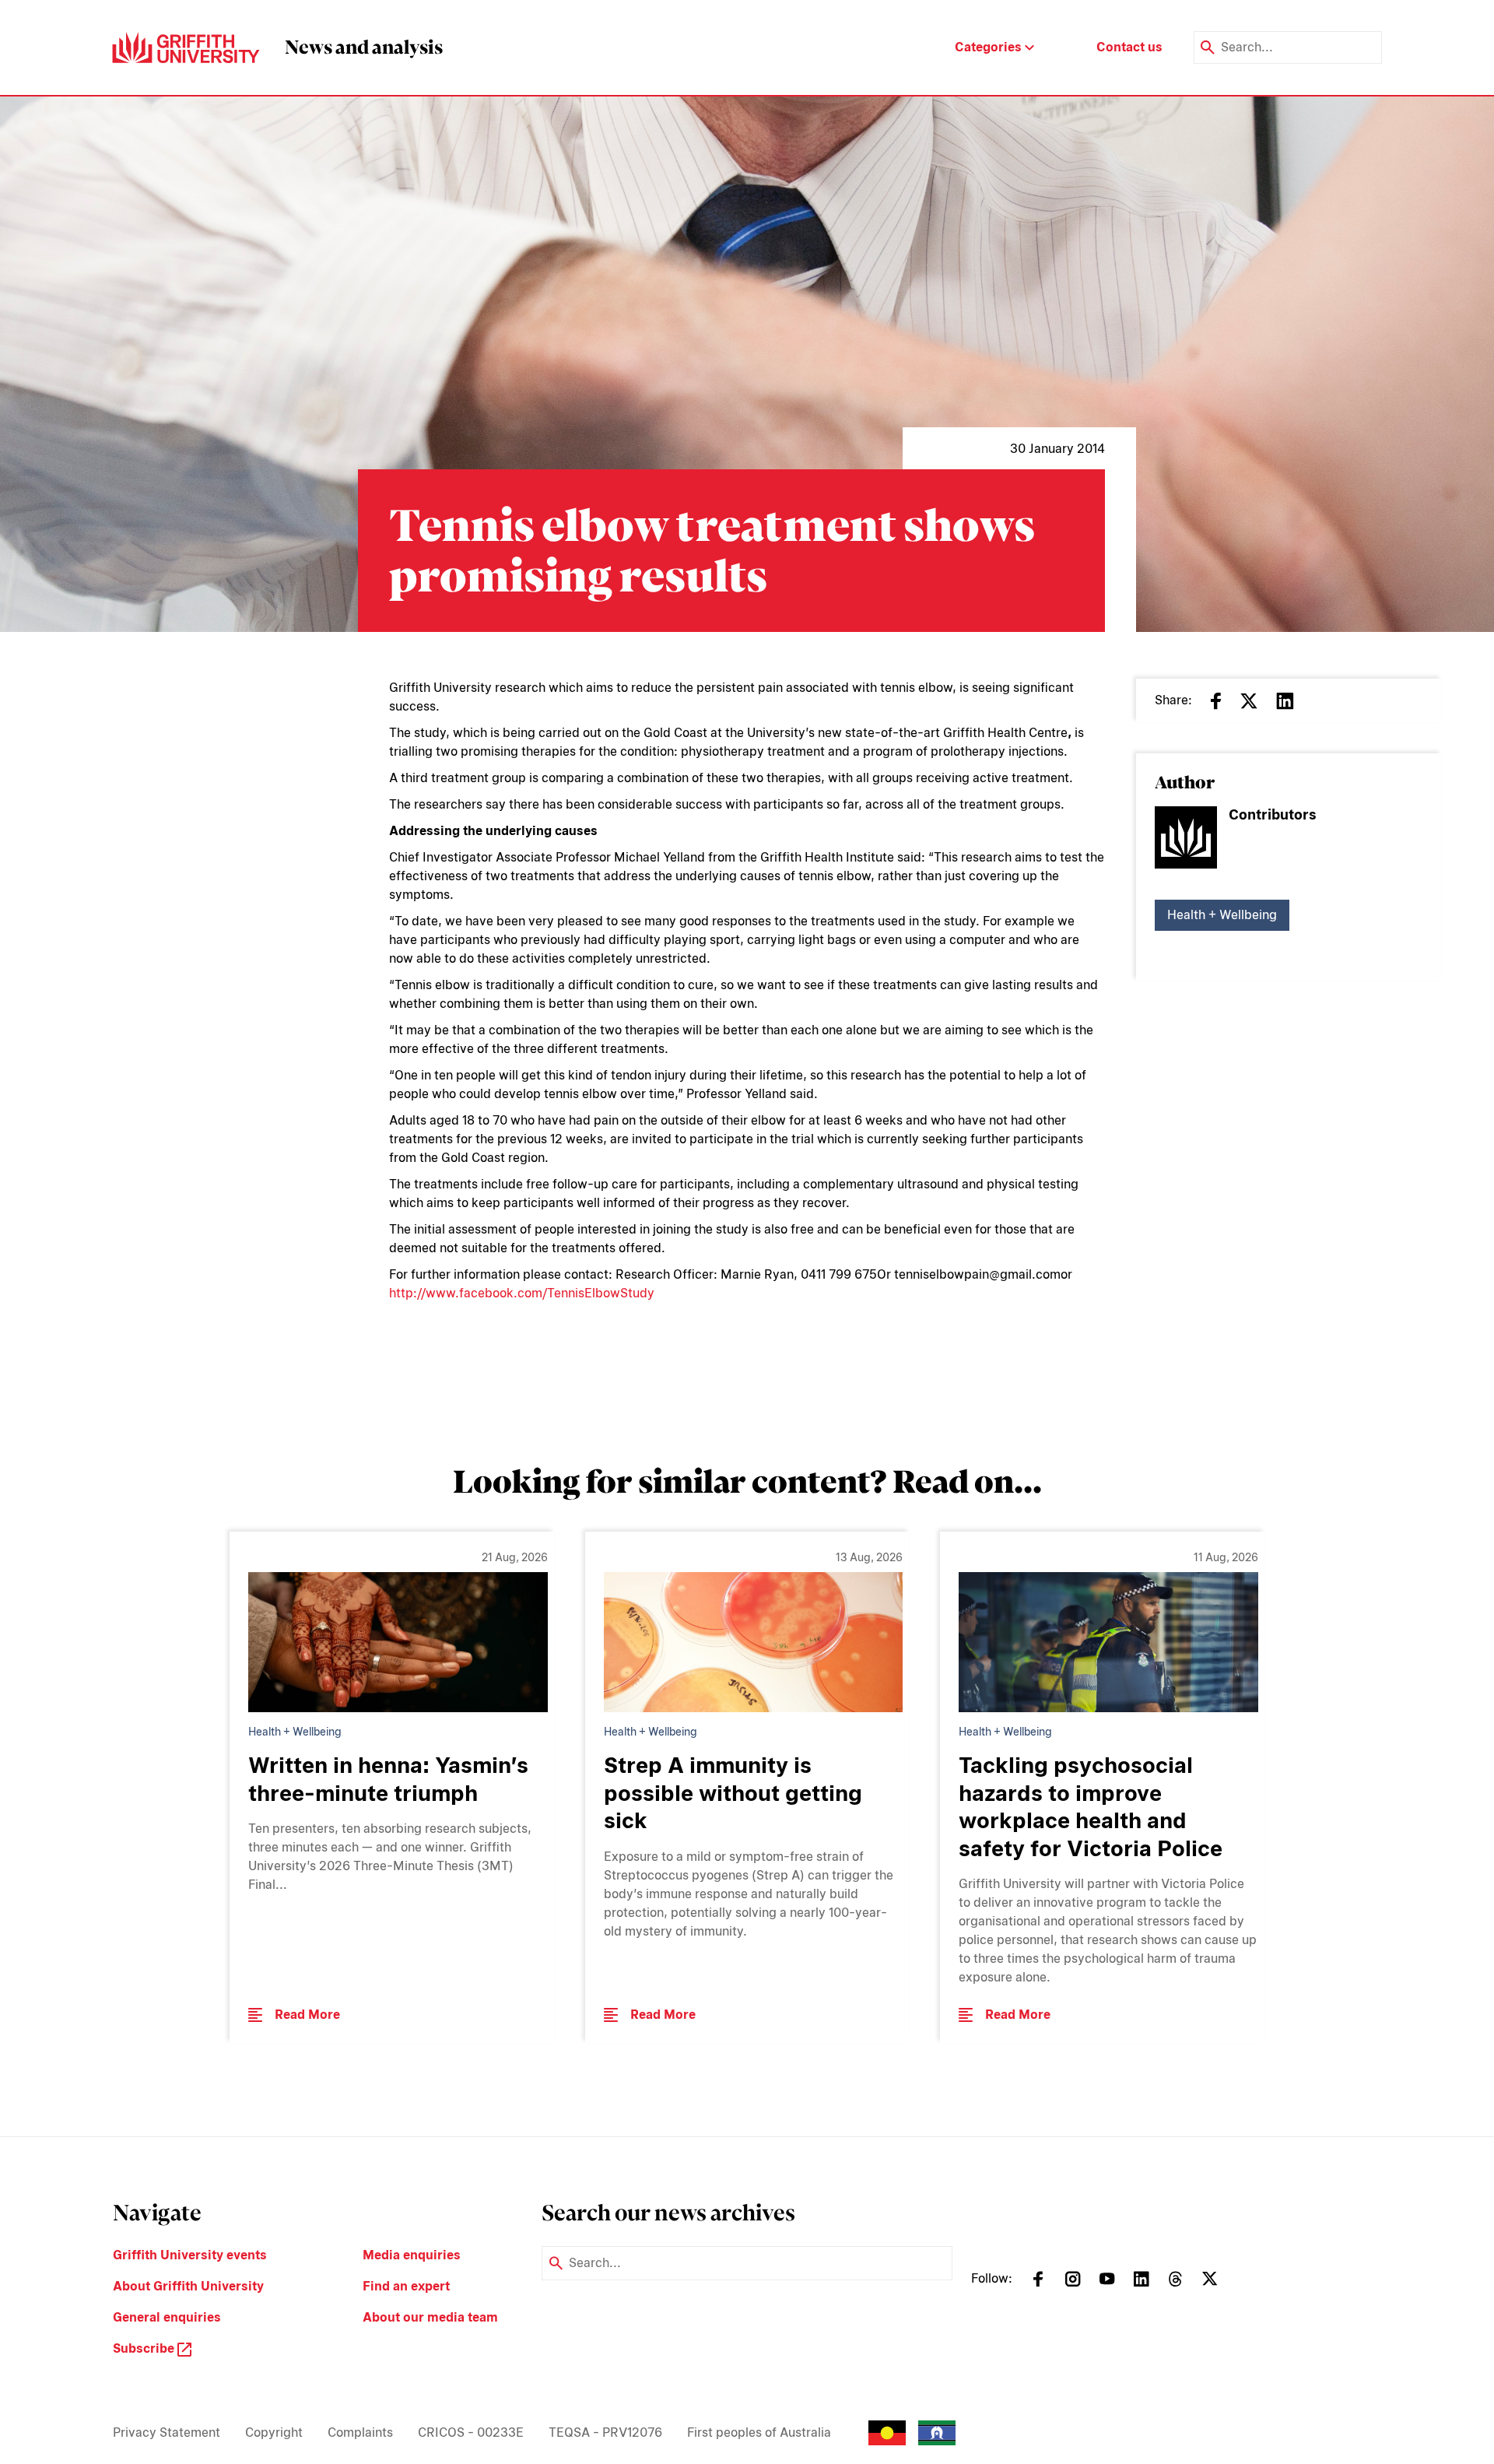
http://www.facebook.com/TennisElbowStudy (522, 1293)
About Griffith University (188, 2286)
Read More (307, 2015)
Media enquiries (412, 2255)
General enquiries (167, 2317)
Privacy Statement (167, 2432)
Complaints (360, 2432)
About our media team (430, 2317)
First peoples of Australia (759, 2432)
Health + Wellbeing (1222, 915)
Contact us (1129, 47)
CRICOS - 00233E (471, 2432)
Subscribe (145, 2348)
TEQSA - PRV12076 (605, 2432)
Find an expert (406, 2286)
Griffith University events (190, 2255)
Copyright (274, 2432)
